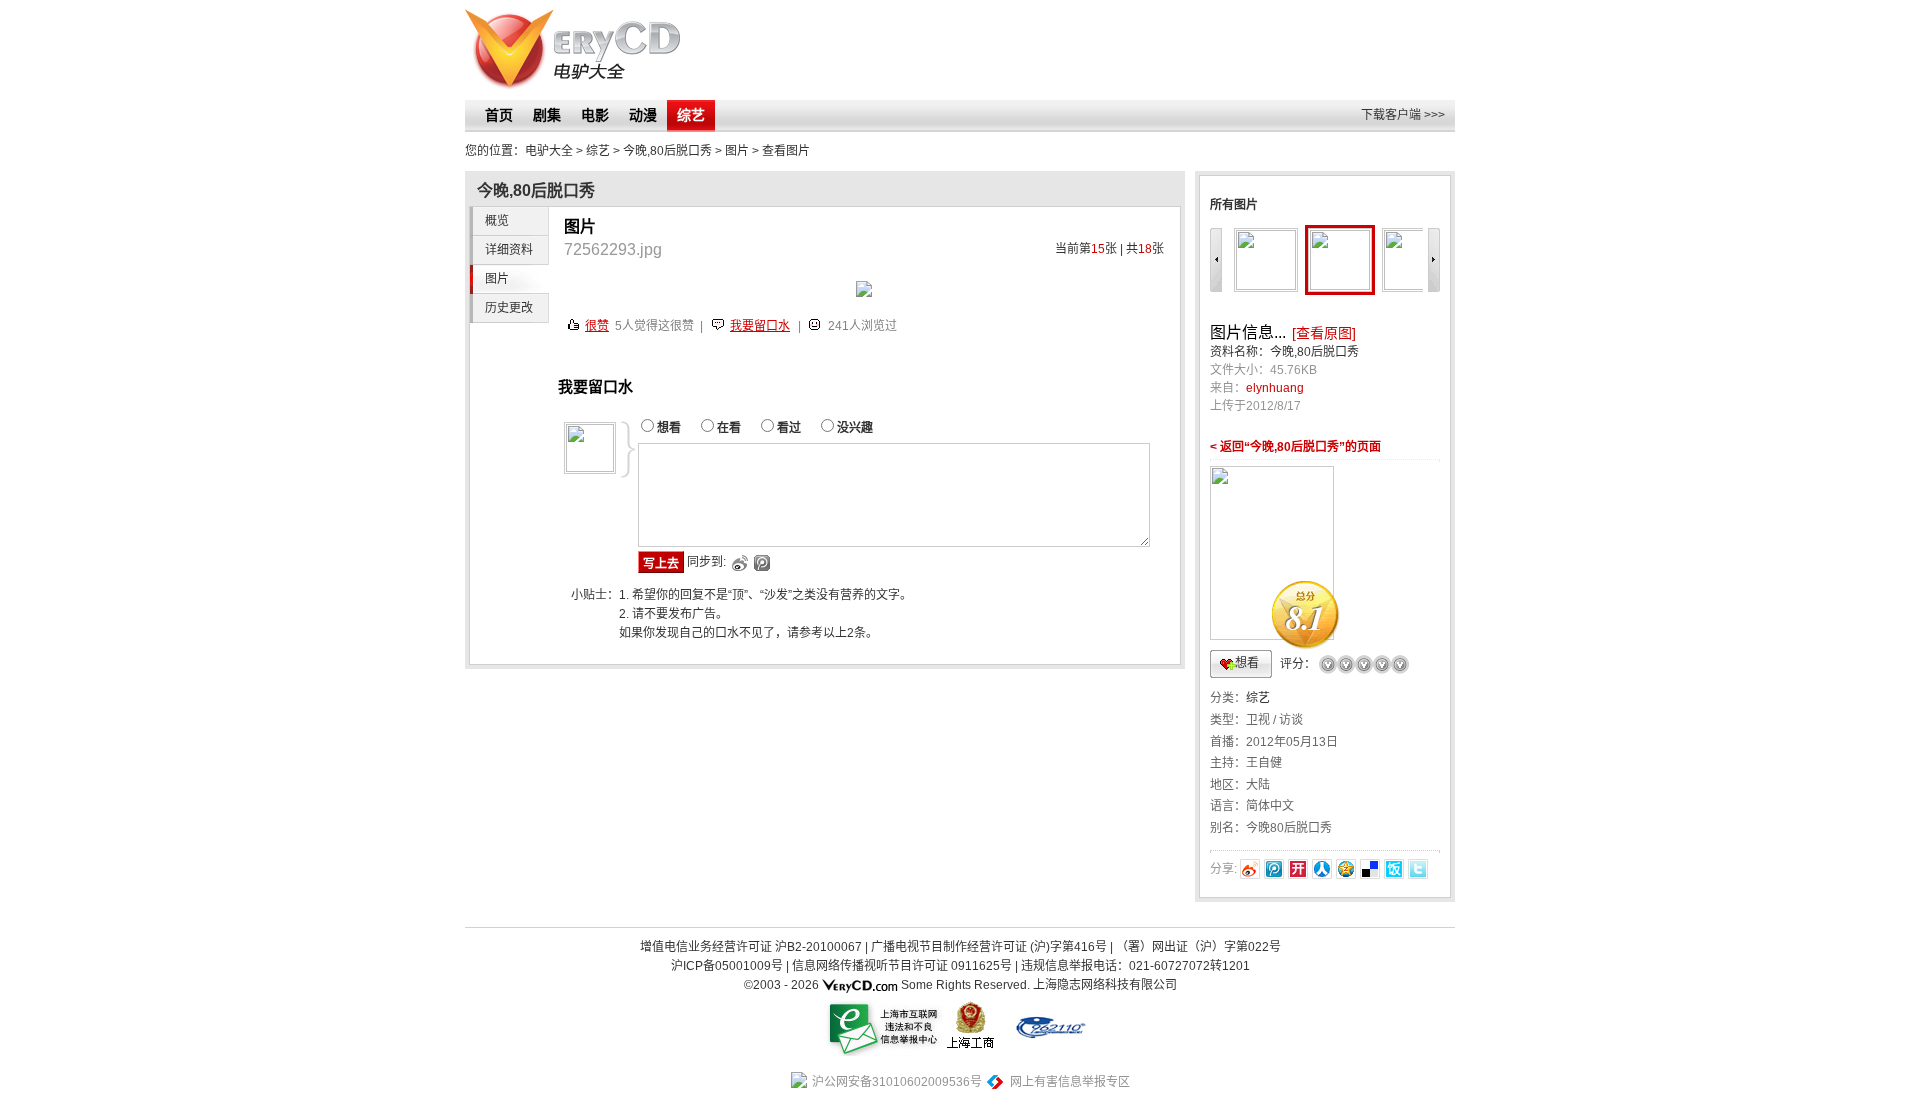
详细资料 (509, 250)
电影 (595, 115)
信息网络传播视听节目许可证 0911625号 (902, 966)
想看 (1247, 663)
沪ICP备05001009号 (727, 966)
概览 (497, 221)
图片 (737, 151)
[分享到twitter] (1418, 869)
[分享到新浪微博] (1250, 869)
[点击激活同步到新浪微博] (738, 563)
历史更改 (509, 308)
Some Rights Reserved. (965, 985)
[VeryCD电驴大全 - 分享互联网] (572, 50)
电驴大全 (549, 151)
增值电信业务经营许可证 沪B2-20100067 (751, 947)
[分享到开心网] (1298, 869)
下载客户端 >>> (1403, 115)
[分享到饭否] (1394, 869)
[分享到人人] (1322, 869)
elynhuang (1275, 388)
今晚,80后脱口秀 (667, 151)
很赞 (597, 326)
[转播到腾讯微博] (1274, 869)
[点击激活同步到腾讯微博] (760, 563)
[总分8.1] (1272, 464)
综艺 (691, 115)
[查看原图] (1324, 333)
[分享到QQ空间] (1346, 869)
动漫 (643, 115)
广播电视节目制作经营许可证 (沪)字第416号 (989, 947)
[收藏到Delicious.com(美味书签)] (1370, 869)
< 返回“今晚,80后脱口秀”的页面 (1295, 447)
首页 (499, 115)
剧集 (547, 115)
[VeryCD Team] (860, 985)
